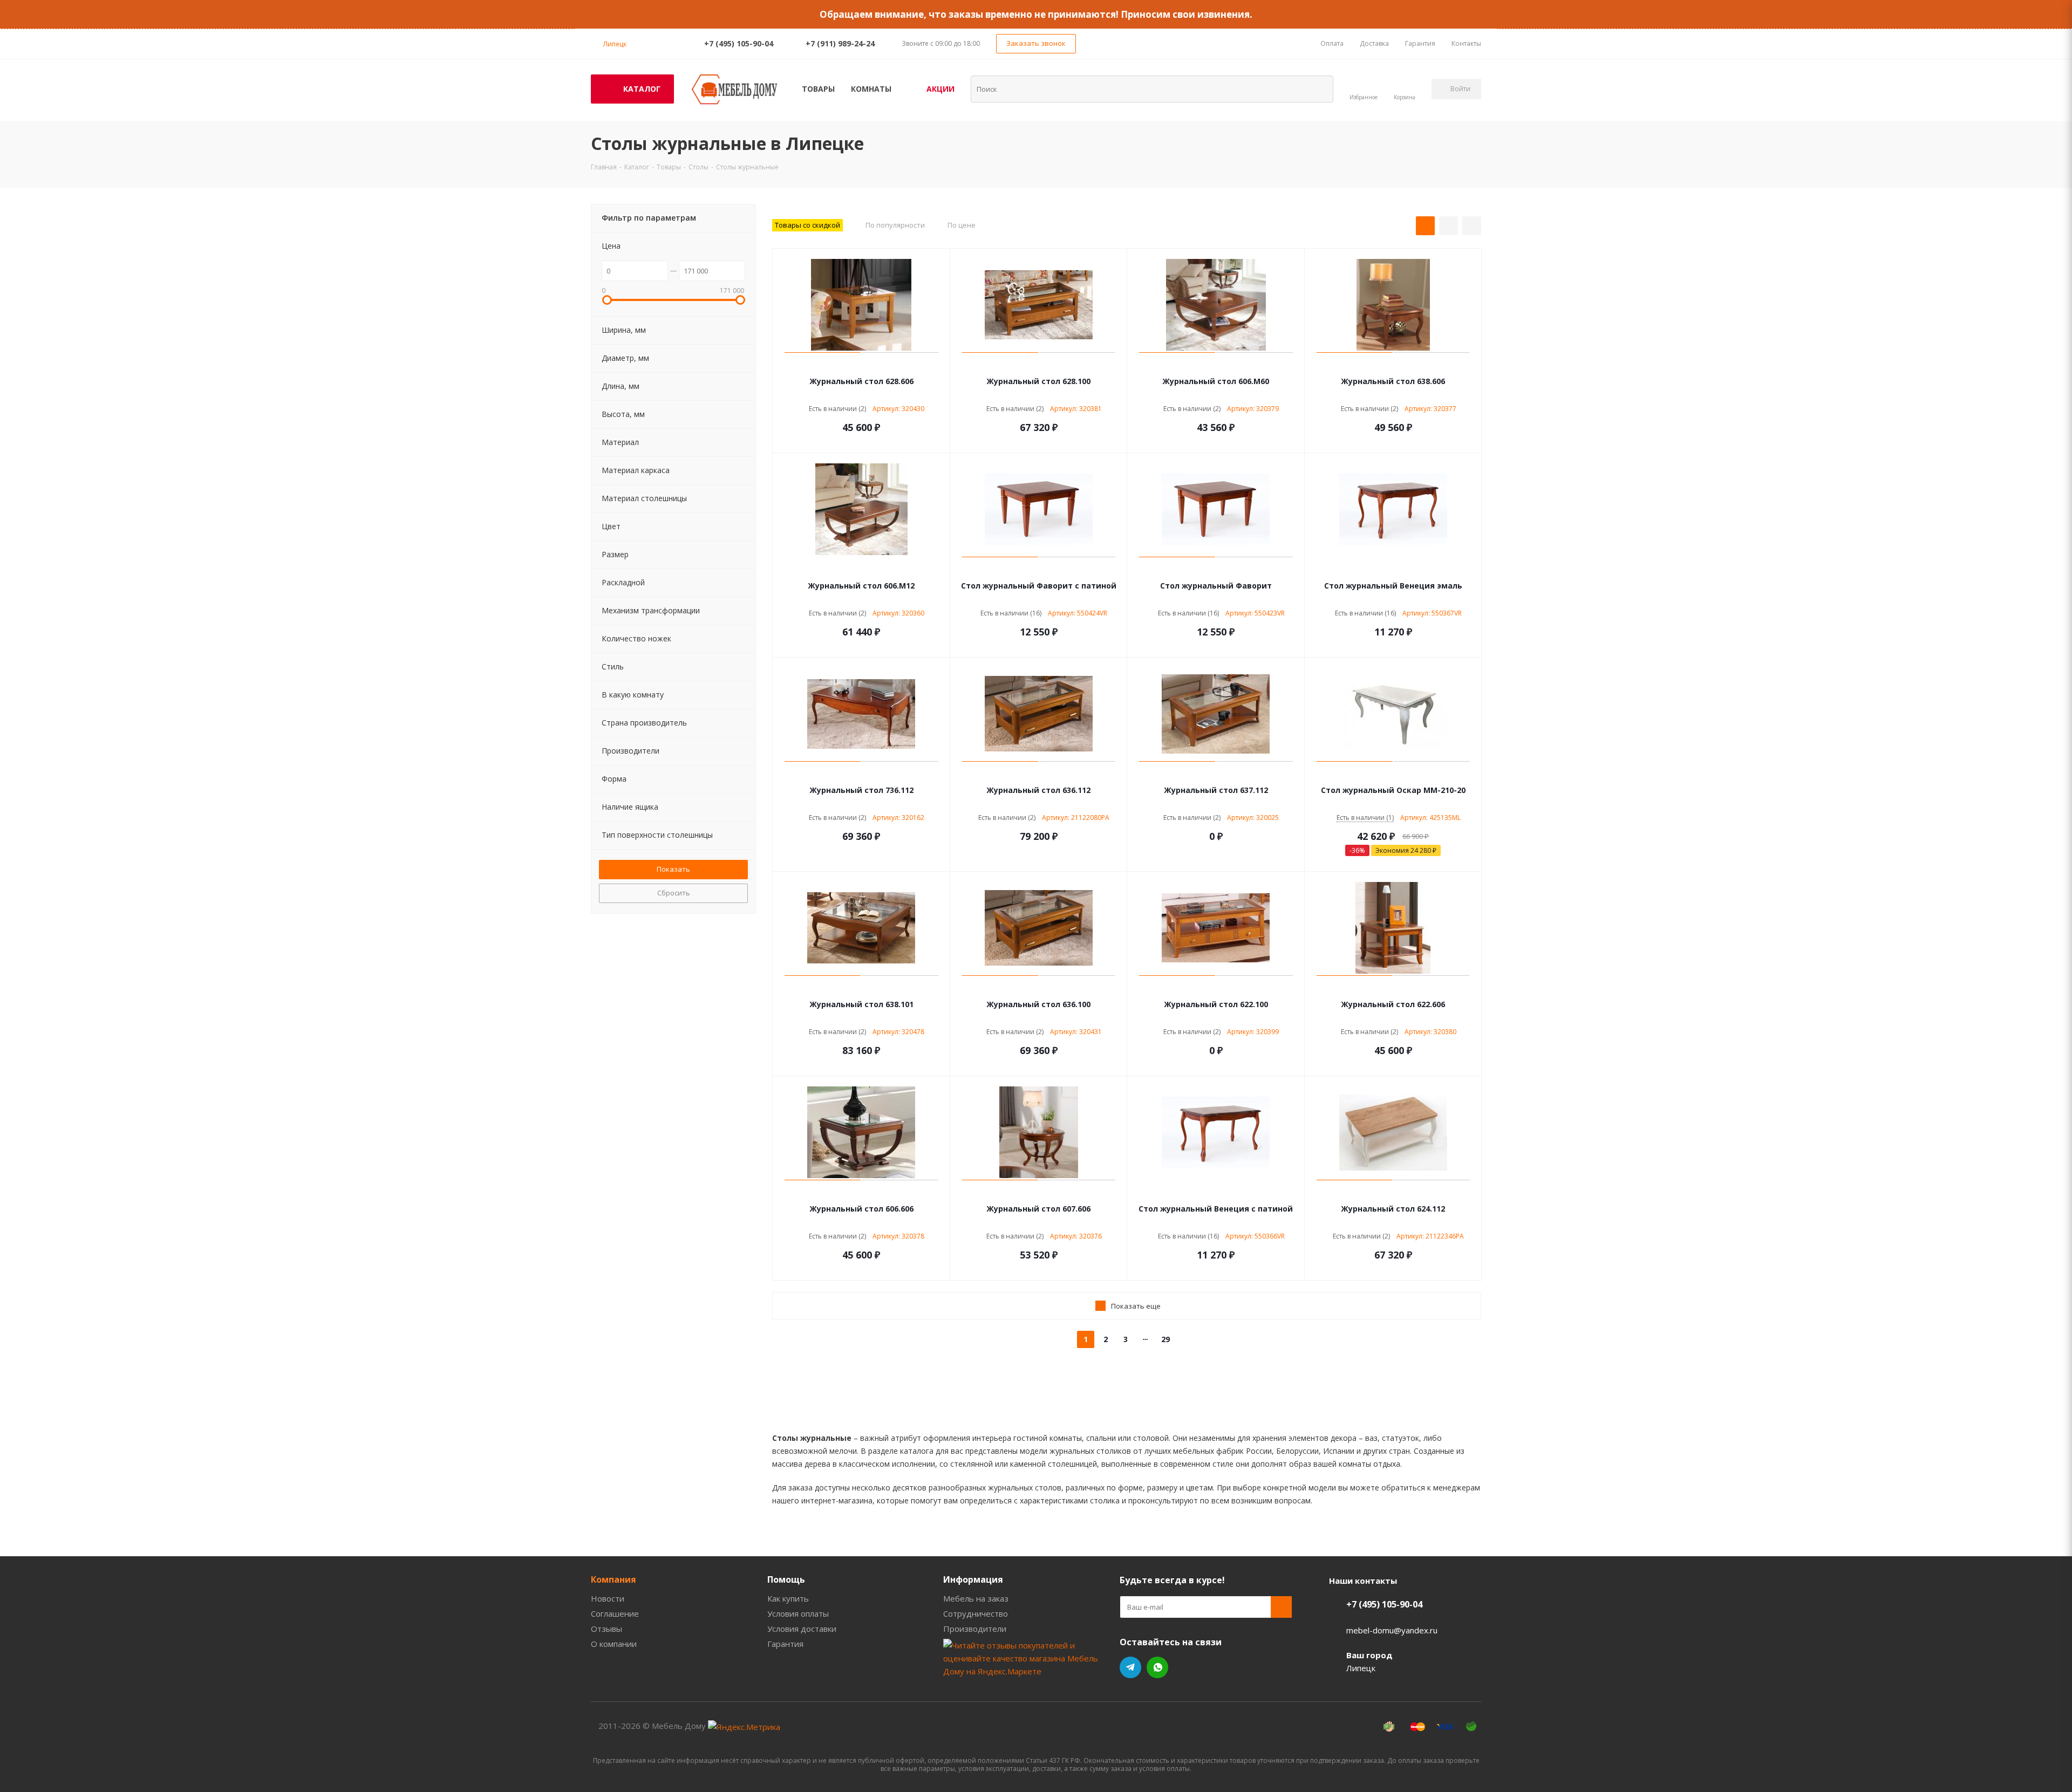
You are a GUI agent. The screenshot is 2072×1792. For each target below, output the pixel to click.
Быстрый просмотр (861, 365)
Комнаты (871, 89)
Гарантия (785, 1644)
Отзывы (606, 1629)
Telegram (1130, 1667)
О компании (614, 1644)
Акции (940, 89)
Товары (818, 89)
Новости (608, 1598)
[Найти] (1318, 88)
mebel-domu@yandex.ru (1392, 1630)
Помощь (786, 1579)
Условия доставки (802, 1629)
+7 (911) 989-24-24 (840, 43)
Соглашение (615, 1613)
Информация (973, 1579)
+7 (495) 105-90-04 (739, 43)
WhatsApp (1157, 1667)
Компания (614, 1579)
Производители (975, 1629)
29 (1165, 1339)
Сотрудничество (976, 1613)
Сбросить (674, 893)
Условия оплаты (798, 1613)
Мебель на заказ (976, 1598)
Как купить (788, 1598)
